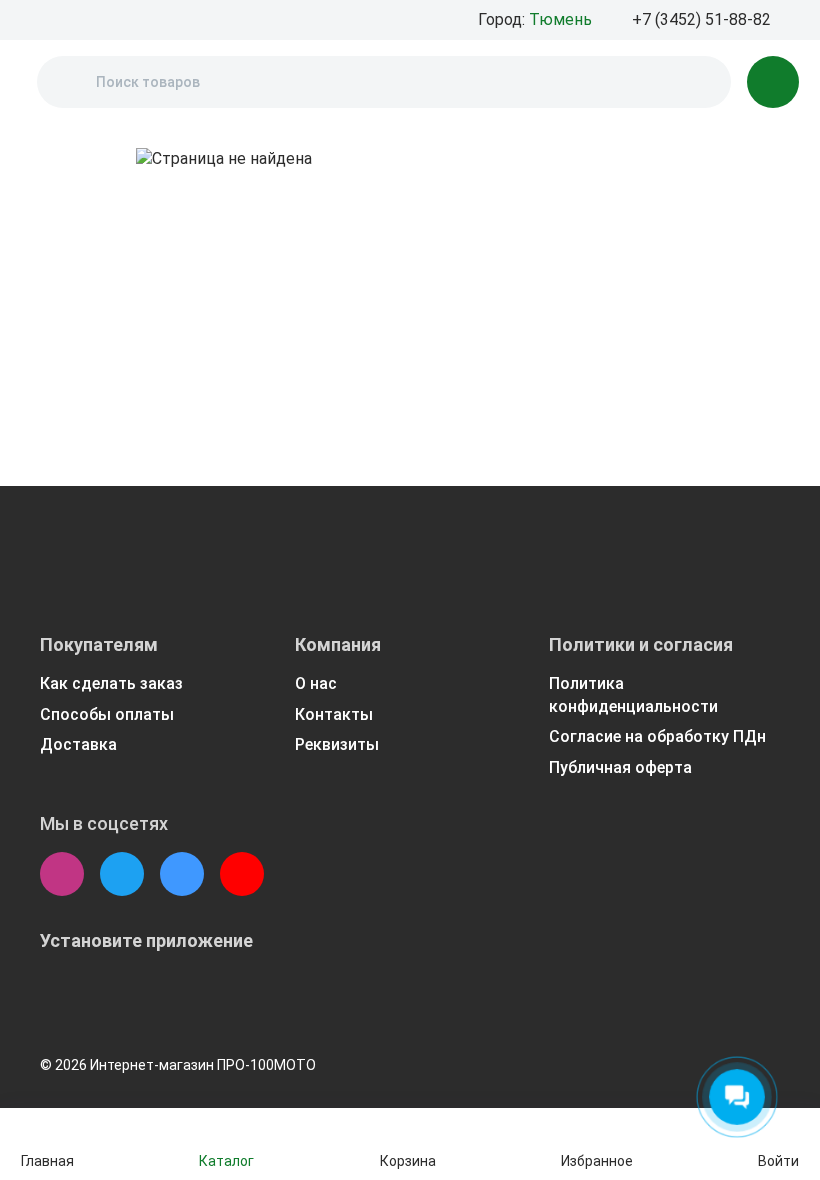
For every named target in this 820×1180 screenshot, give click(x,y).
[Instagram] (62, 874)
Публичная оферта (620, 767)
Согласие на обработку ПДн (657, 736)
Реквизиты (337, 744)
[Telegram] (122, 874)
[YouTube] (242, 874)
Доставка (78, 744)
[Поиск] (69, 82)
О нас (316, 683)
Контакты (334, 714)
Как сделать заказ (111, 683)
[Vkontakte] (182, 874)
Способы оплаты (107, 714)
